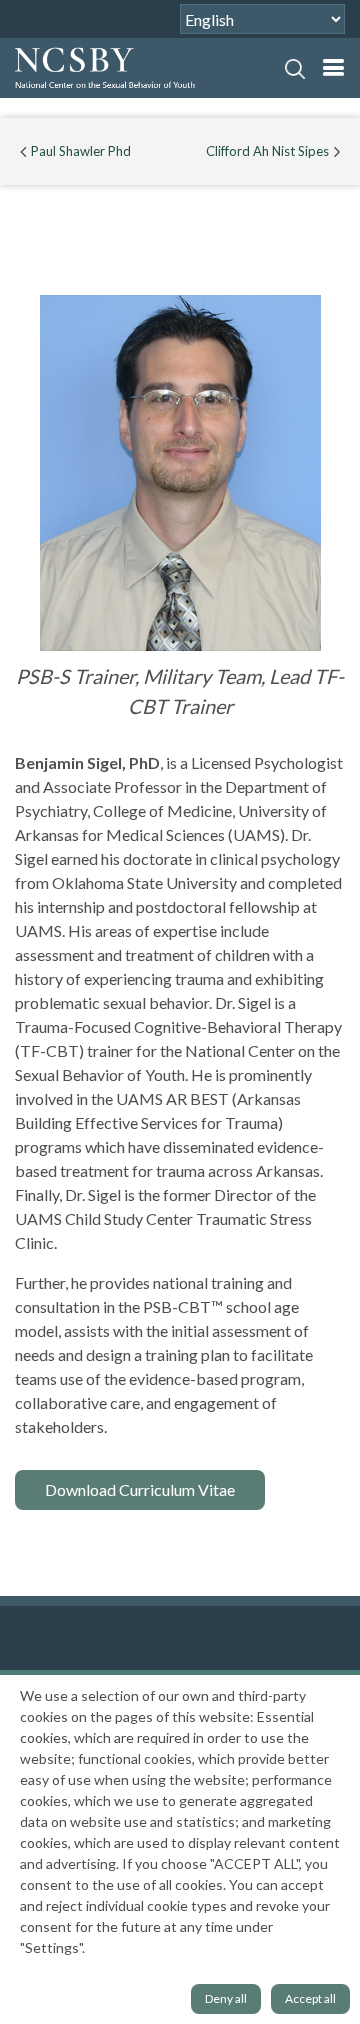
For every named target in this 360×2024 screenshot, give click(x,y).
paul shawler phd (81, 151)
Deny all (226, 1998)
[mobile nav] (333, 67)
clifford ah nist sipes (267, 151)
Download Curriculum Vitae (140, 1489)
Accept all (310, 1998)
